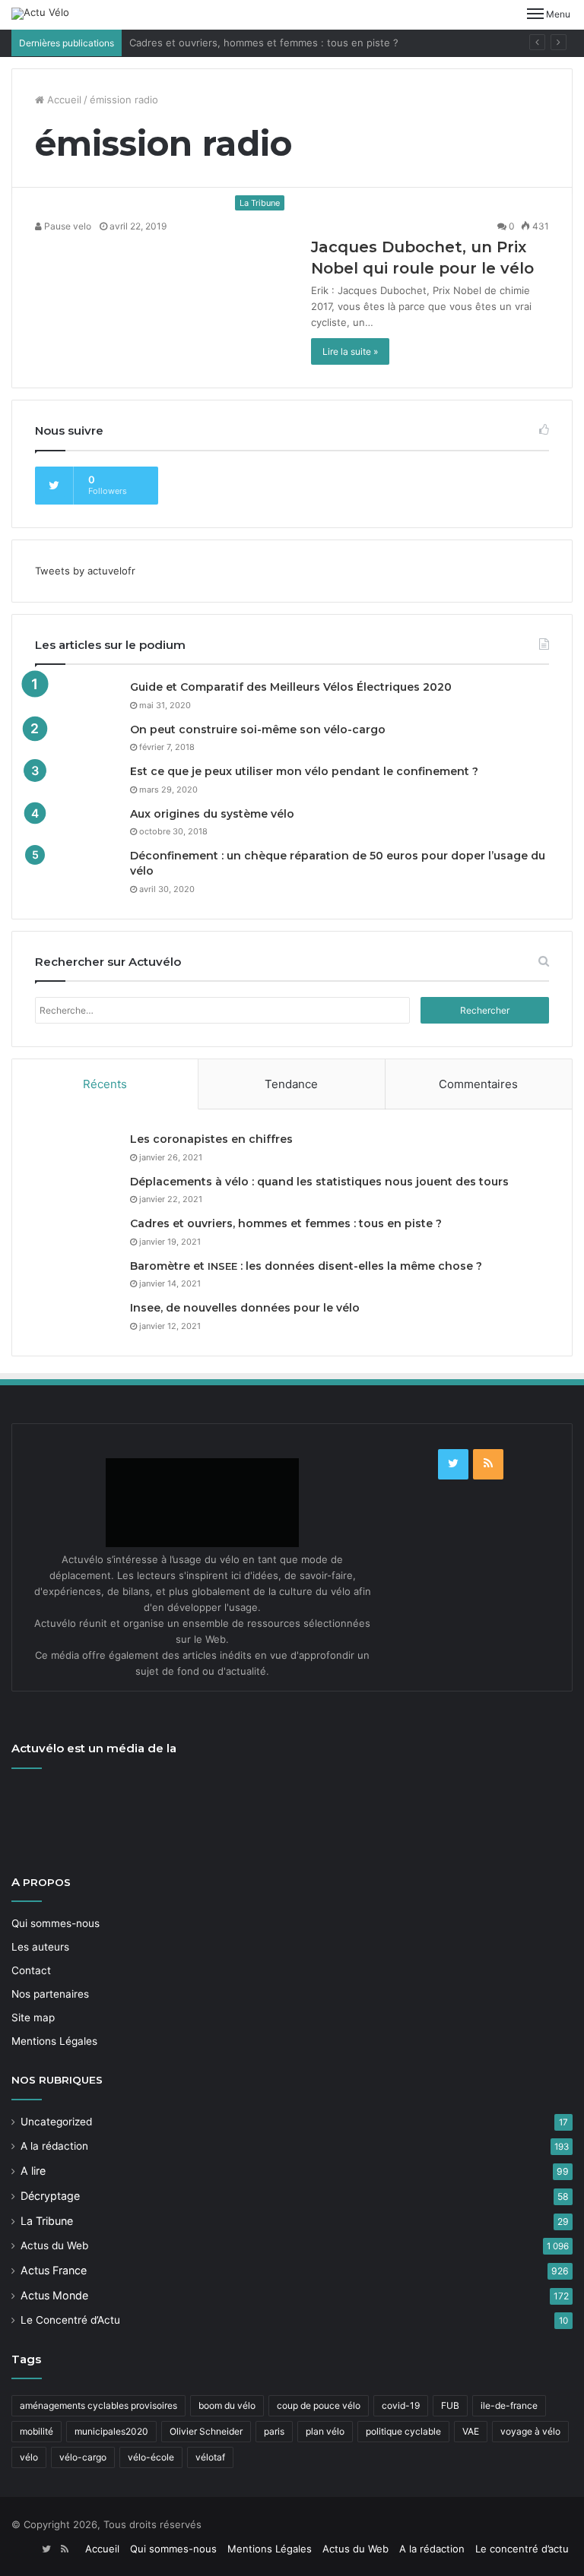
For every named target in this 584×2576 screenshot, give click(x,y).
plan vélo (325, 2431)
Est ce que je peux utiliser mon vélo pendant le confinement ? (304, 771)
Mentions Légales (54, 2041)
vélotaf (210, 2457)
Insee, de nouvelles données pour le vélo (245, 1308)
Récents (105, 1084)
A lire (33, 2171)
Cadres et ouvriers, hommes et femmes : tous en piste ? (264, 43)
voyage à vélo (530, 2431)
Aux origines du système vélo (212, 814)
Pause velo (67, 226)
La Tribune (47, 2221)
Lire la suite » (350, 351)
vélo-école (151, 2457)
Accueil (63, 100)
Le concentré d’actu (522, 2549)
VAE (471, 2431)
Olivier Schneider (206, 2431)
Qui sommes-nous (56, 1923)
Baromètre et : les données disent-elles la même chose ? (306, 1266)
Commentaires (478, 1084)
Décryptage (50, 2196)
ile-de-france (509, 2405)
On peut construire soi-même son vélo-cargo (258, 729)
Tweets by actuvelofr (85, 571)
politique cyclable (403, 2431)
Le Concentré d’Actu (70, 2320)
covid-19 (401, 2405)
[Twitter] (453, 1464)
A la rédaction (54, 2146)
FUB (450, 2405)
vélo (29, 2457)
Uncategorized (56, 2122)
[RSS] (488, 1464)
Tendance (291, 1084)
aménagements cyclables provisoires (98, 2405)
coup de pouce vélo (319, 2405)
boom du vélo (227, 2405)
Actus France (54, 2270)
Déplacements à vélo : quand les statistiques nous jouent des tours (319, 1182)
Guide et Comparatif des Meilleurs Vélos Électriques (291, 687)
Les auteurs (40, 1947)
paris (274, 2431)
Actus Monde (54, 2295)
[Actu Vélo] (40, 14)
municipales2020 (111, 2431)
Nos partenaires (50, 1994)
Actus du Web (54, 2245)
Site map (33, 2017)
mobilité (36, 2431)
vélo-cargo (83, 2457)
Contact (31, 1970)
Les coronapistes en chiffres (211, 1139)
